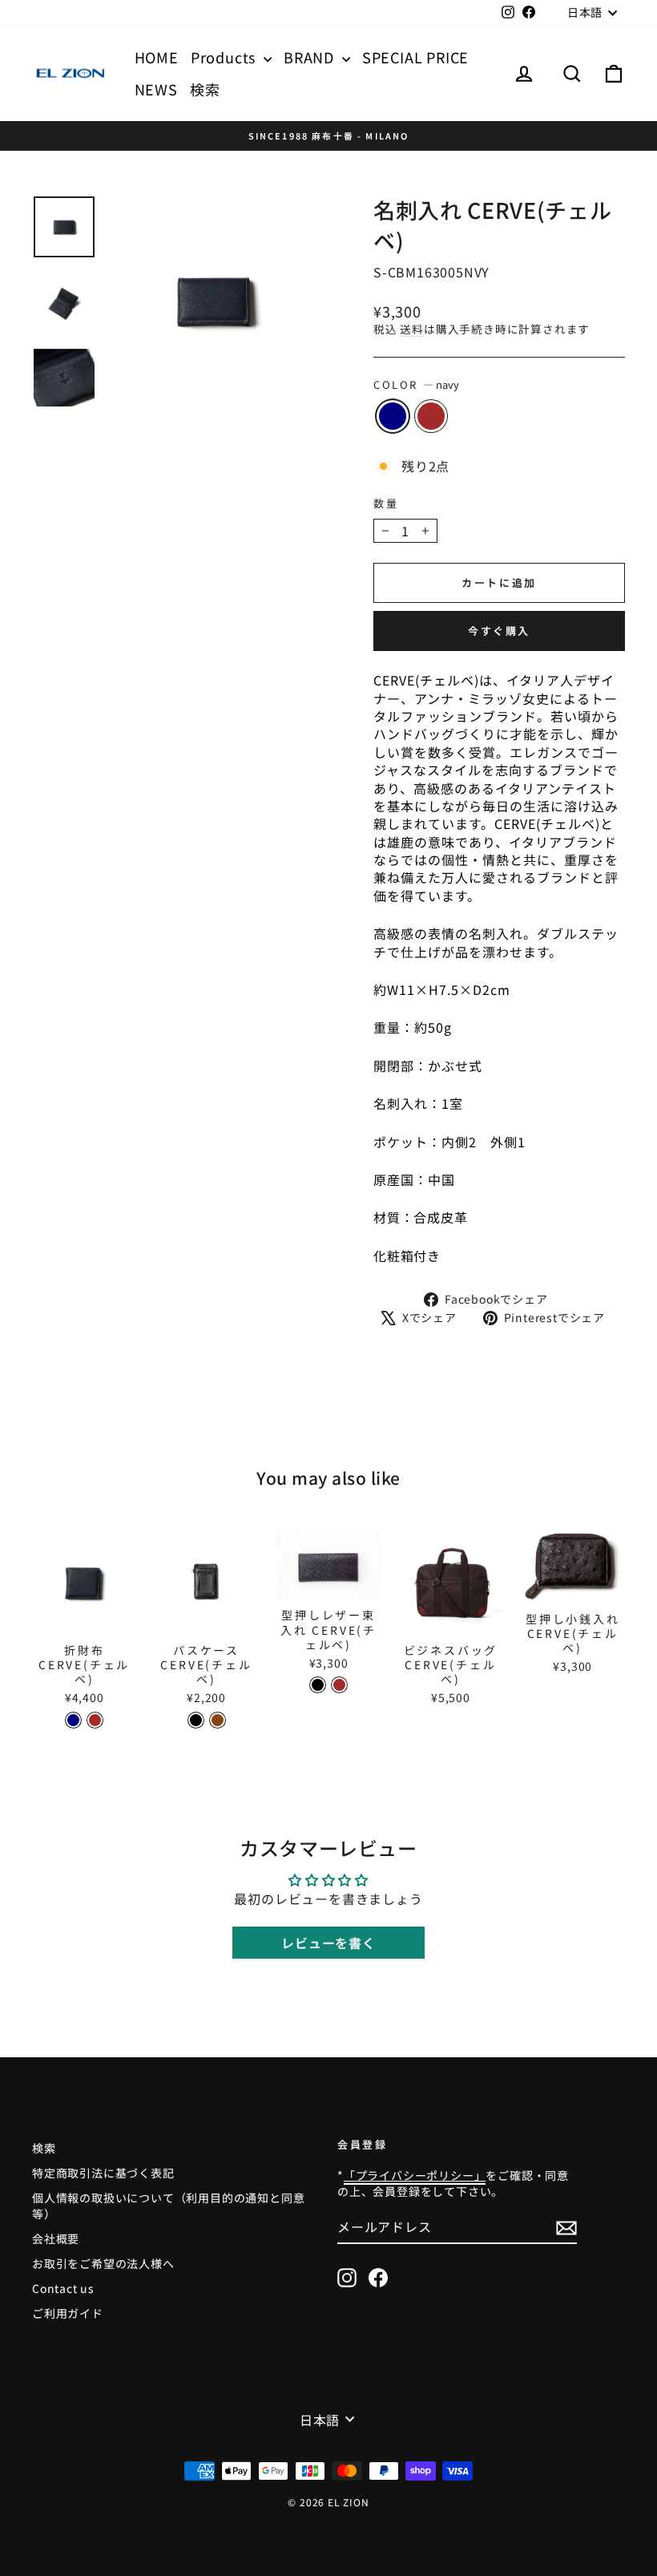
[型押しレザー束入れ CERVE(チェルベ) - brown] (339, 1685)
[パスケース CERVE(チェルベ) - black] (196, 1720)
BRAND (311, 57)
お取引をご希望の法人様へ (103, 2263)
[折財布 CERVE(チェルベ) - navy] (73, 1720)
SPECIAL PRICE (415, 57)
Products (225, 57)
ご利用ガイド (68, 2313)
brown (431, 416)
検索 (205, 89)
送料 (412, 329)
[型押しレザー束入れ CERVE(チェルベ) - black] (318, 1685)
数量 (386, 503)
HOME (157, 57)
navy (393, 416)
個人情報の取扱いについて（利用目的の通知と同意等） (168, 2206)
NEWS (156, 89)
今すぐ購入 (499, 631)
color (416, 385)
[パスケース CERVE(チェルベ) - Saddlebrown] (218, 1720)
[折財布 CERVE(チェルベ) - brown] (95, 1720)
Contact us (63, 2288)
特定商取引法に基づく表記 (103, 2173)
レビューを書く (328, 1943)
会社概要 (56, 2238)
